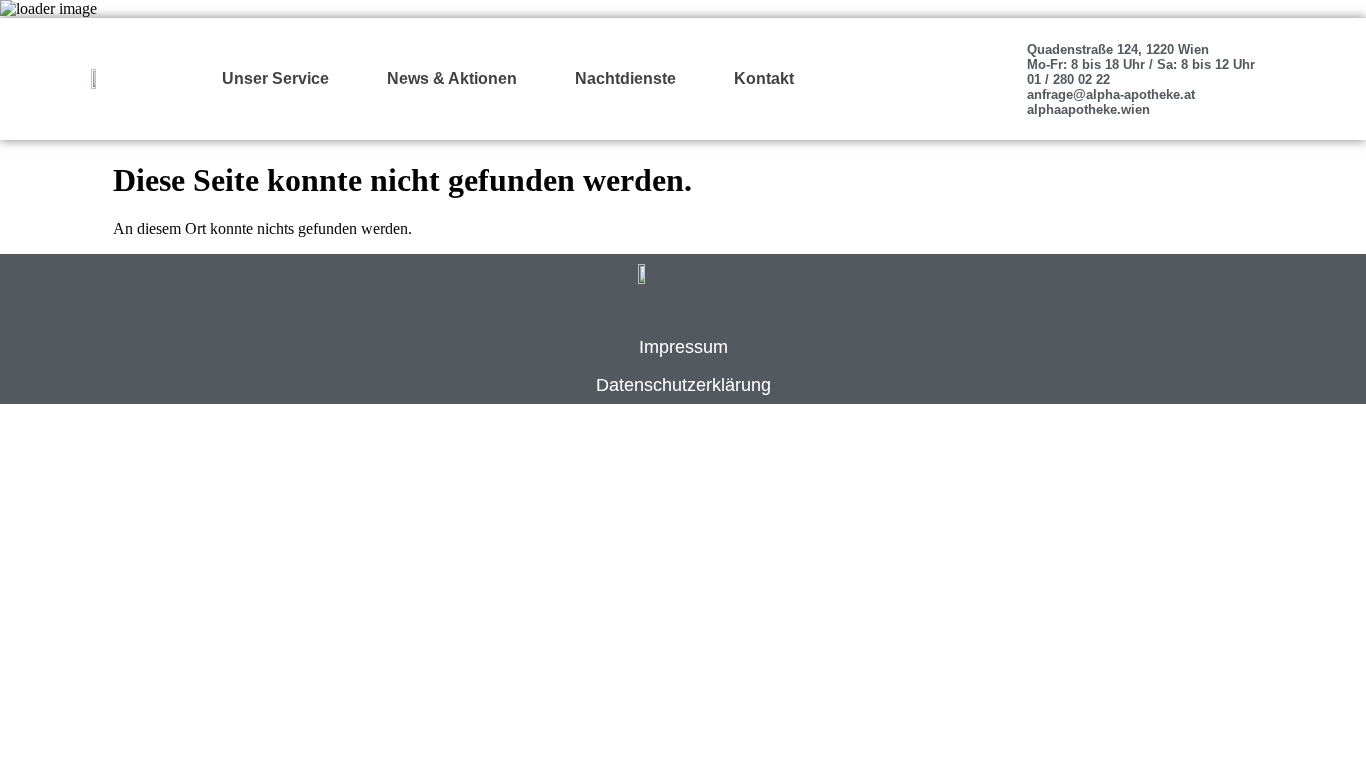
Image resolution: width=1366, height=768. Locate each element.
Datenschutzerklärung (683, 385)
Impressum (683, 347)
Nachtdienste (625, 78)
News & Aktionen (452, 78)
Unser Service (275, 78)
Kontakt (764, 78)
